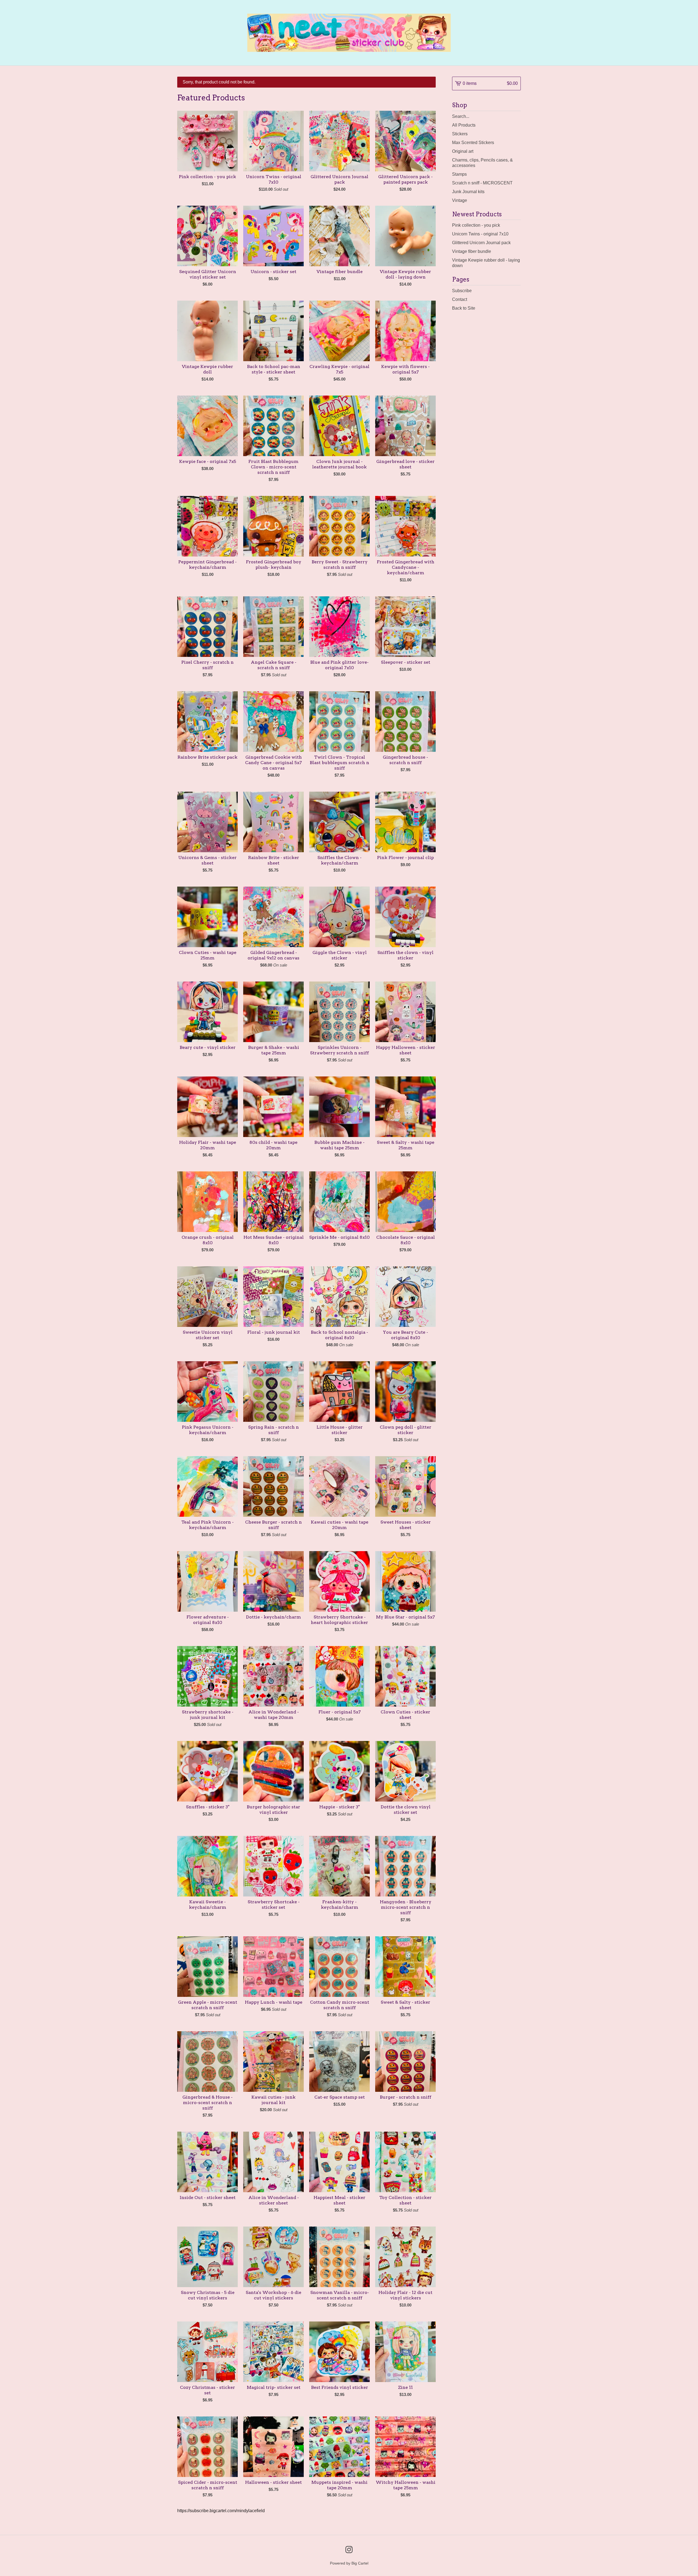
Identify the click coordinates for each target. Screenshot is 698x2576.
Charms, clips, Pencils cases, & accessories (482, 163)
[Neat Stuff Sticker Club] (349, 33)
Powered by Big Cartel (349, 2563)
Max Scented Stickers (473, 143)
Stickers (460, 134)
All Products (464, 125)
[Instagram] (349, 2550)
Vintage (460, 200)
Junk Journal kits (468, 192)
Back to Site (464, 308)
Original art (463, 151)
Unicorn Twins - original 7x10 (480, 234)
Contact (460, 299)
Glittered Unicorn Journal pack (481, 243)
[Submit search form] (517, 116)
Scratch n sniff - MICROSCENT (482, 183)
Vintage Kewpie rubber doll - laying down (486, 263)
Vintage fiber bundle (472, 251)
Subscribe (462, 291)
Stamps (459, 174)
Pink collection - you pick (476, 225)
